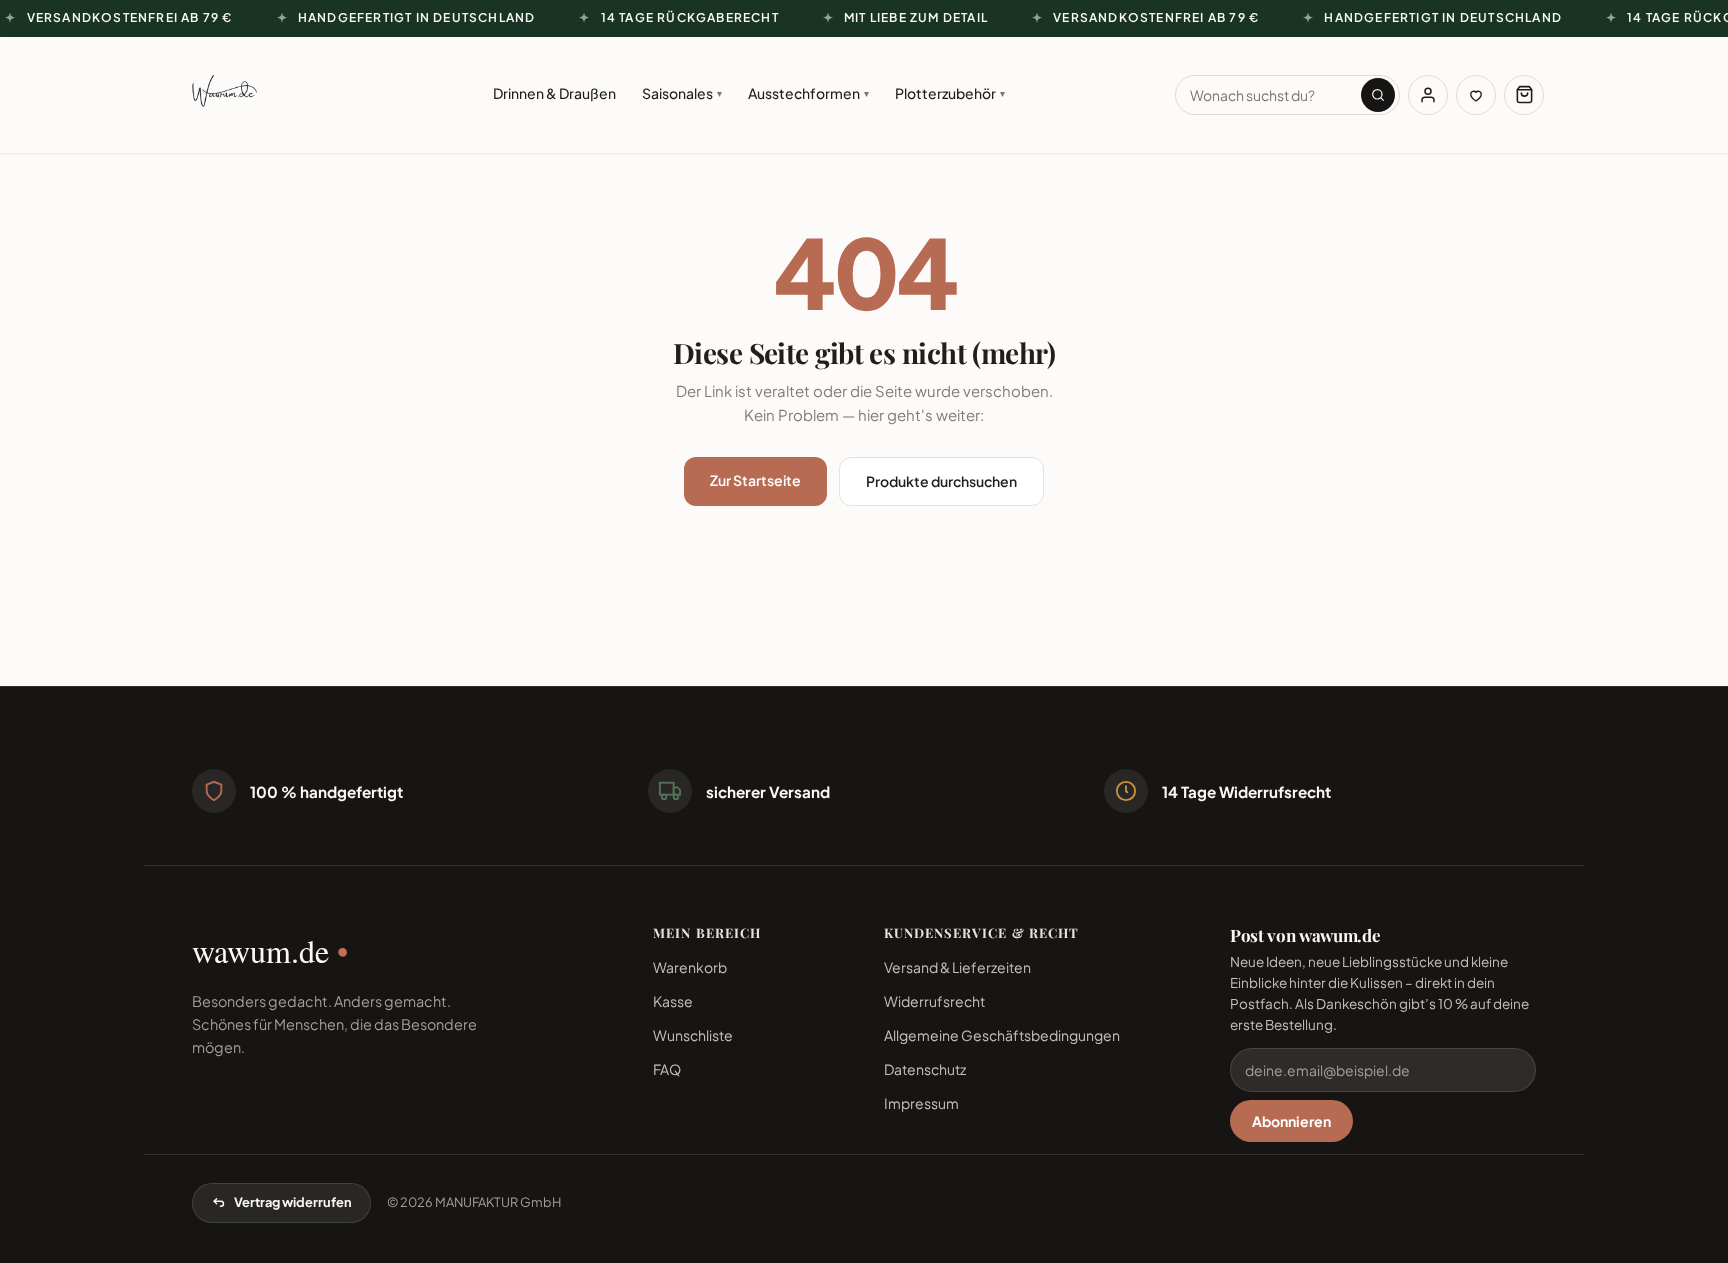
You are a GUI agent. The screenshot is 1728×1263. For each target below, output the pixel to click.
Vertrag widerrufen (293, 1202)
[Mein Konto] (1428, 95)
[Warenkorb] (1524, 95)
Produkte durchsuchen (941, 481)
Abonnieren (1291, 1121)
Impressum (921, 1103)
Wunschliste (693, 1035)
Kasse (673, 1001)
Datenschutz (925, 1069)
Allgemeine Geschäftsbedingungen (1002, 1035)
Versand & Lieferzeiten (957, 967)
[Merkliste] (1476, 95)
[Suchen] (1378, 95)
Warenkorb (690, 967)
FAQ (667, 1069)
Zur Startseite (755, 480)
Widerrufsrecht (934, 1001)
